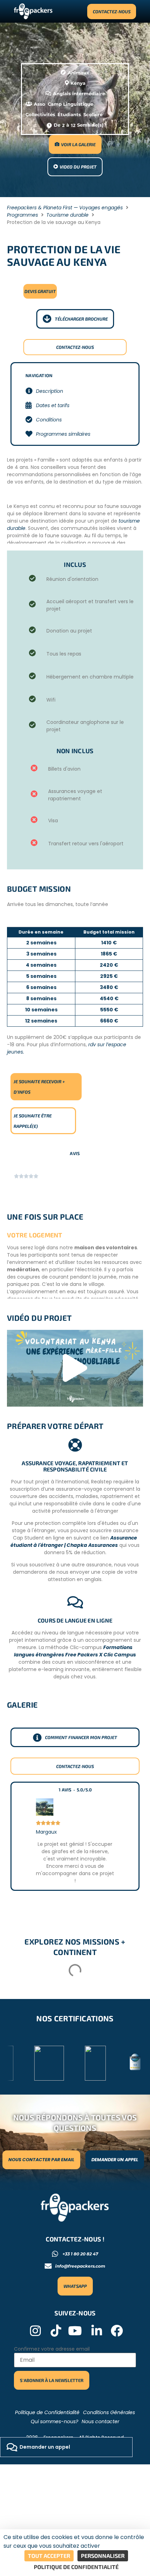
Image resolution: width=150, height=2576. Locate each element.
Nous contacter (100, 2421)
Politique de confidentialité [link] (76, 2567)
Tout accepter (49, 2556)
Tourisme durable (67, 215)
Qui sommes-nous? (54, 2421)
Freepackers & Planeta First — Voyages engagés (65, 208)
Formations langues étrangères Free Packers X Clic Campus (75, 1651)
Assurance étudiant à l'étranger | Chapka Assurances (74, 1541)
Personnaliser (103, 2556)
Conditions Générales (109, 2412)
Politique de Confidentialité (47, 2412)
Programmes (22, 215)
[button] (75, 1368)
